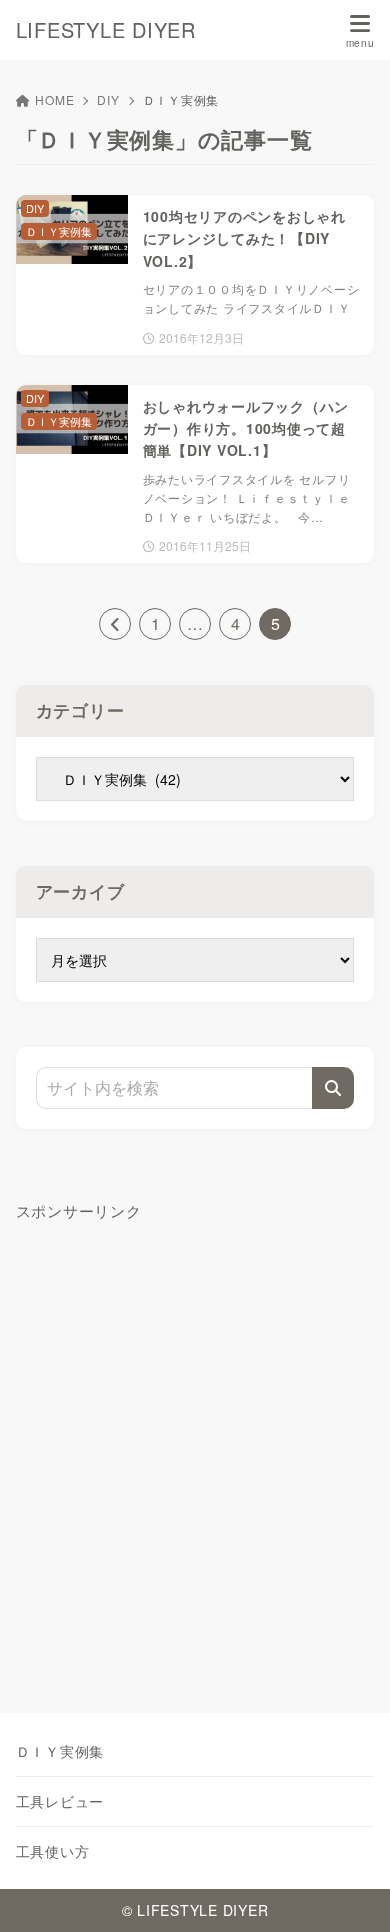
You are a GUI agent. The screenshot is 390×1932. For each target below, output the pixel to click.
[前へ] (115, 624)
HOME (54, 99)
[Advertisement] (195, 1446)
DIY (108, 99)
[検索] (333, 1088)
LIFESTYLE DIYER (106, 30)
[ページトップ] (350, 1892)
